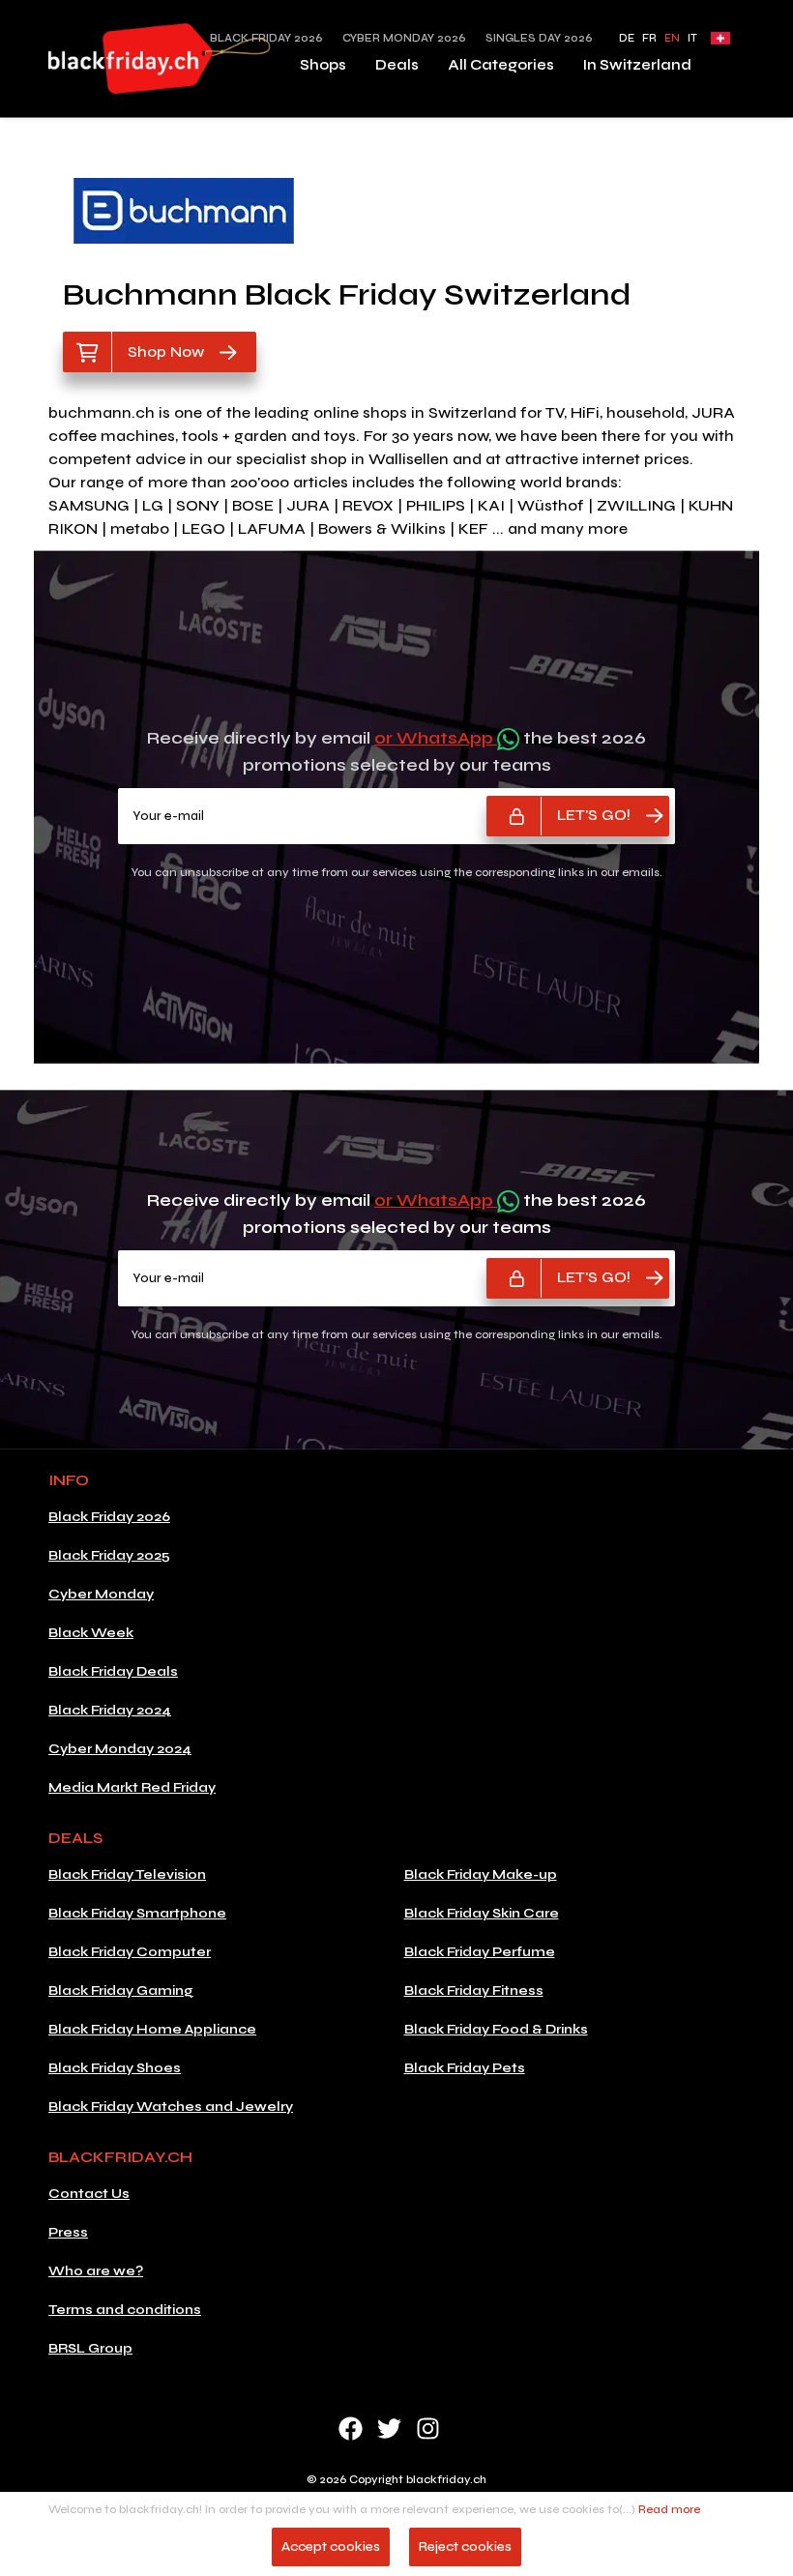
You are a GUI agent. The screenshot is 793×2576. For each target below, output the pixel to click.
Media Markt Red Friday (132, 1787)
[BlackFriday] (160, 59)
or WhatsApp (436, 738)
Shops (323, 65)
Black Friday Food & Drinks (496, 2029)
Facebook (351, 2429)
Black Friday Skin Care (482, 1913)
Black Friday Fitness (474, 1991)
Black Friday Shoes (115, 2068)
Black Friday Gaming (121, 1991)
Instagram (428, 2429)
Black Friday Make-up (481, 1874)
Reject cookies (465, 2547)
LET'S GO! (594, 815)
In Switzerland (637, 65)
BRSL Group (90, 2348)
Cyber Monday (101, 1594)
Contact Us (89, 2194)
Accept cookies (331, 2547)
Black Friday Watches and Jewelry (171, 2107)
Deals (397, 65)
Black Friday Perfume (480, 1952)
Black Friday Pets (465, 2068)
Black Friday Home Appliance (152, 2029)
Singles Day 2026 (539, 38)
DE (627, 38)
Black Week (91, 1633)
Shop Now (166, 351)
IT (692, 38)
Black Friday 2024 (110, 1710)
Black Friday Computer (130, 1952)
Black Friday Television (127, 1874)
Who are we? (96, 2271)
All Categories (501, 65)
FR (649, 38)
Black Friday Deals (113, 1671)
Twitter (389, 2429)
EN (672, 38)
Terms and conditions (125, 2310)
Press (68, 2232)
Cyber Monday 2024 (120, 1749)
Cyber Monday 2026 (404, 38)
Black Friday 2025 (109, 1555)
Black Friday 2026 (109, 1517)
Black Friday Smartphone (137, 1913)
